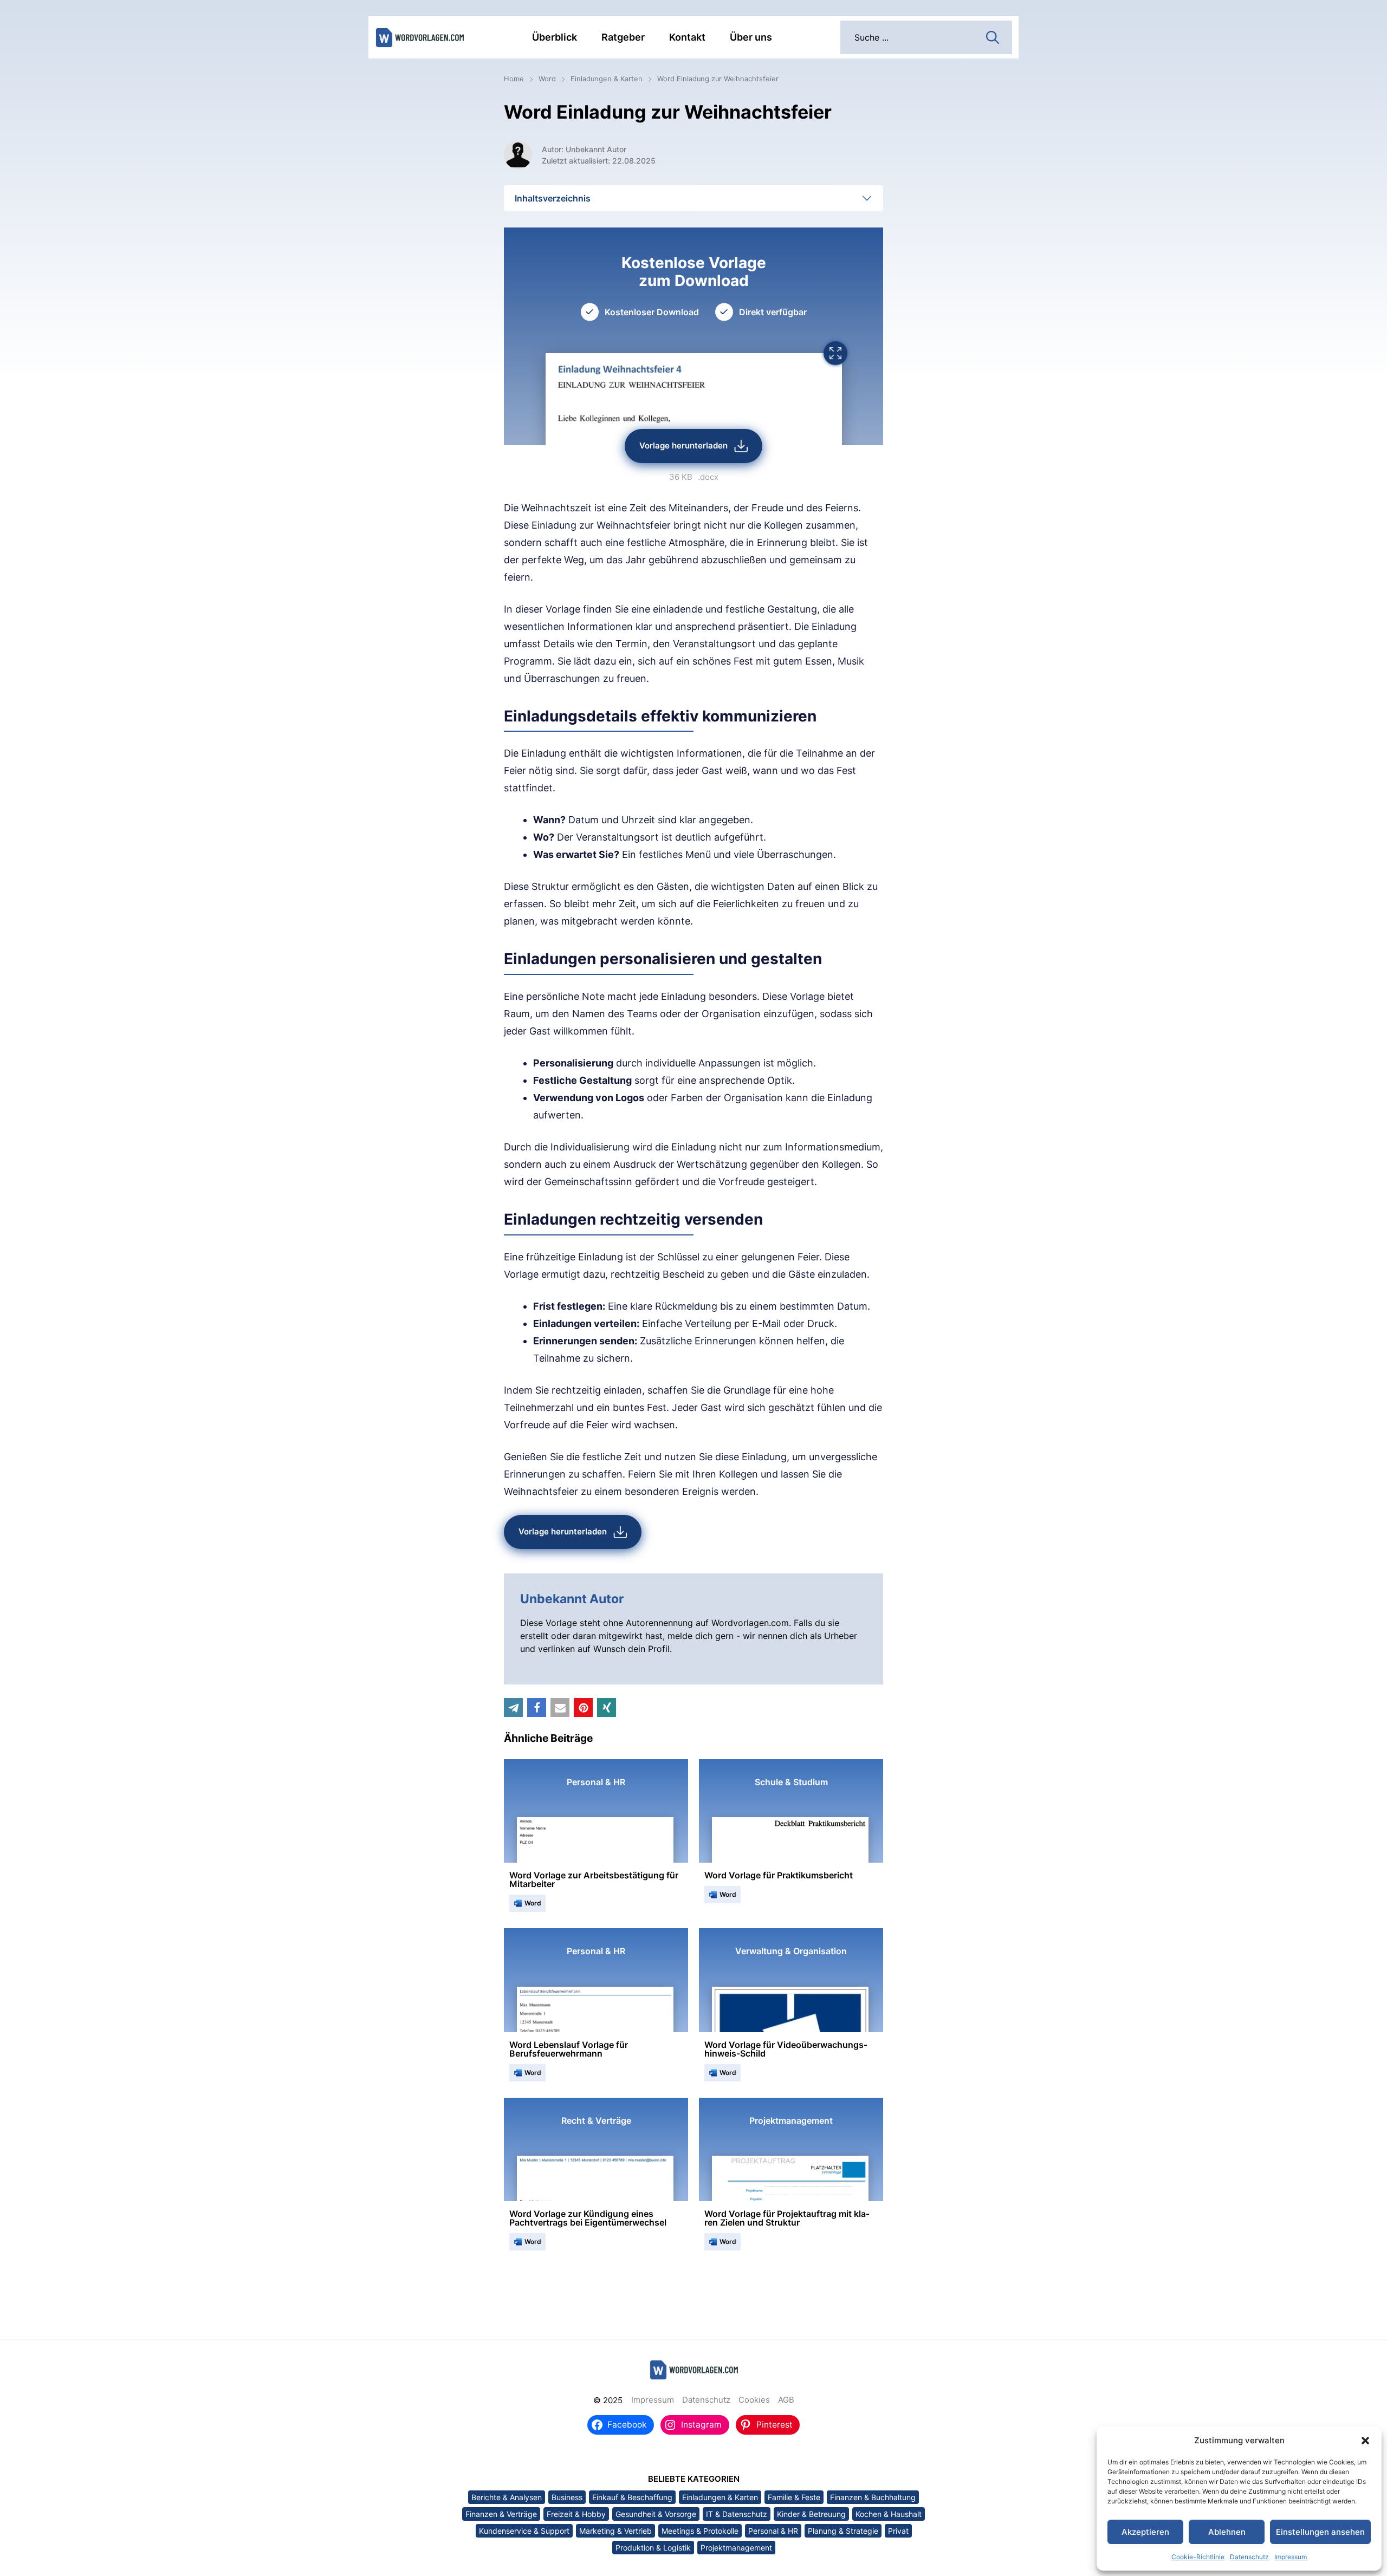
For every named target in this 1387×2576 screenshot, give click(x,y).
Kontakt (687, 37)
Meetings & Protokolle (700, 2531)
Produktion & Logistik (653, 2548)
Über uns (751, 37)
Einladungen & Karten (607, 79)
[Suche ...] (993, 36)
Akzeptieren (1145, 2532)
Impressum (1291, 2557)
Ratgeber (623, 37)
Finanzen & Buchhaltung (873, 2497)
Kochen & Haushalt (889, 2514)
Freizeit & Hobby (576, 2514)
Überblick (555, 37)
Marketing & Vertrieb (615, 2531)
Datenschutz (1249, 2557)
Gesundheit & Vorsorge (656, 2514)
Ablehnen (1227, 2532)
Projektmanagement (736, 2548)
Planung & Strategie (843, 2531)
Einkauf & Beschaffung (632, 2497)
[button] (1365, 2441)
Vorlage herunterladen (683, 445)
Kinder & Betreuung (811, 2514)
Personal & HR (773, 2531)
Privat (898, 2531)
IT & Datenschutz (737, 2514)
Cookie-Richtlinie (1198, 2557)
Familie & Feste (794, 2497)
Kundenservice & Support (524, 2531)
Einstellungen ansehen (1320, 2532)
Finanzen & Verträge (501, 2514)
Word (547, 79)
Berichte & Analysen (507, 2497)
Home (514, 79)
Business (567, 2497)
